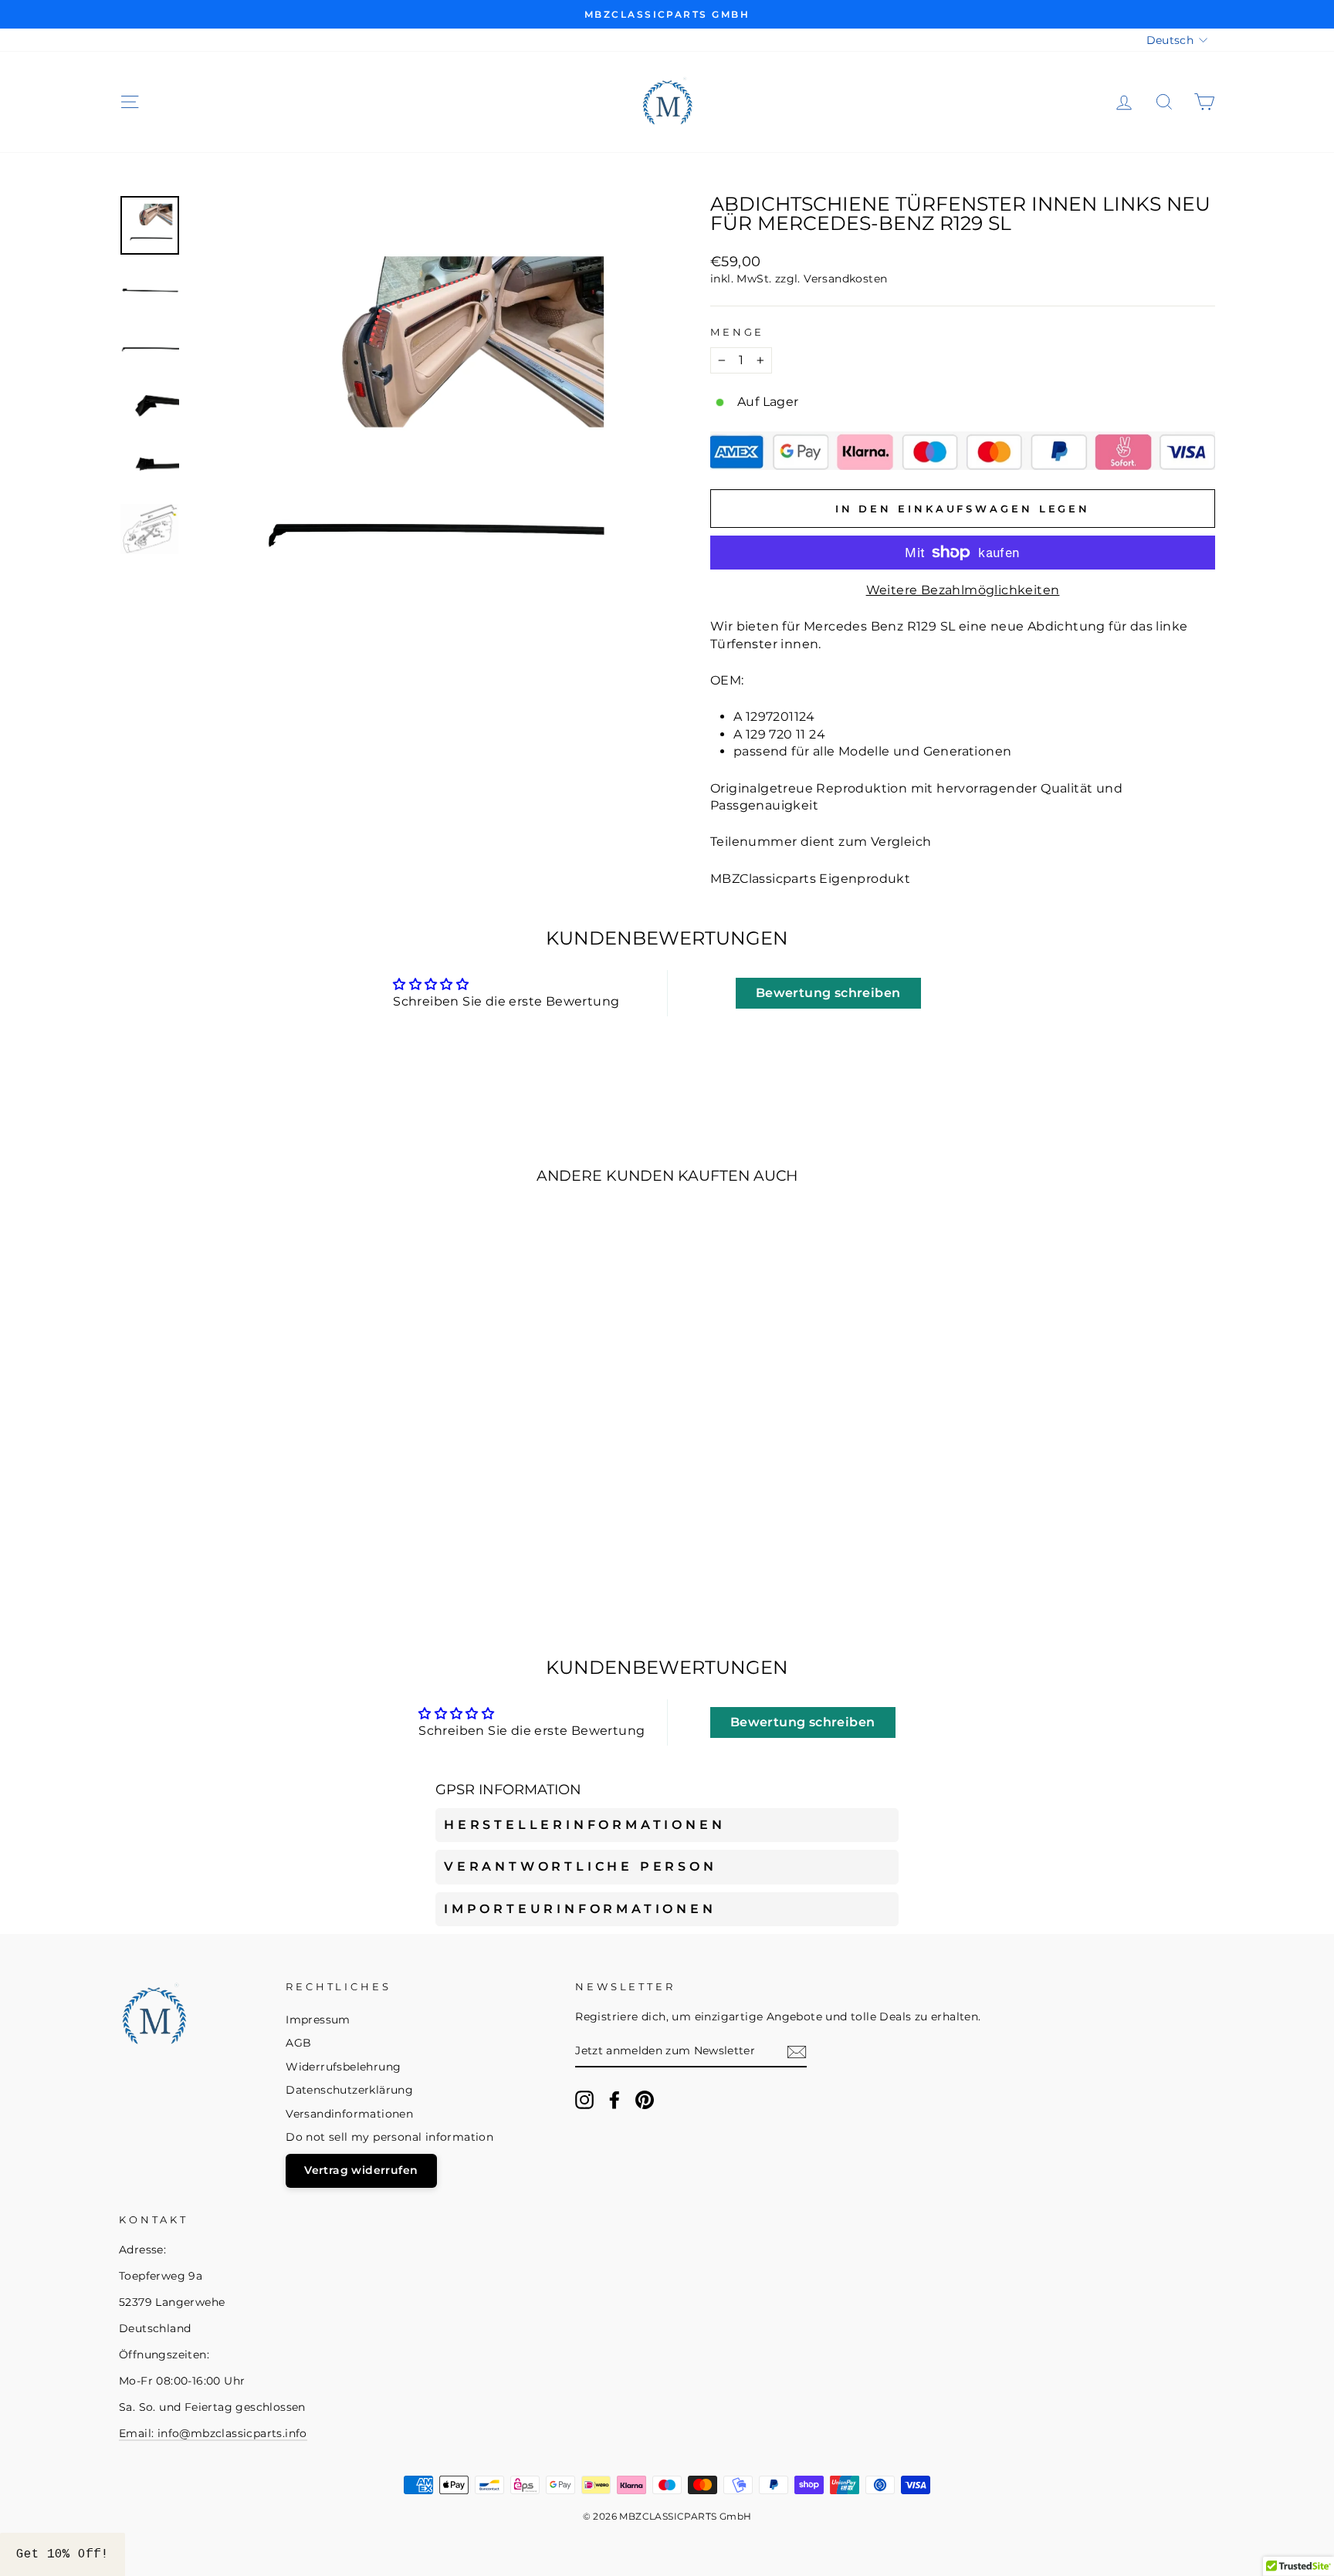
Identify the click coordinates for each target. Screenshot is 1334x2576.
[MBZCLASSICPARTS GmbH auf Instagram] (584, 2100)
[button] (63, 2554)
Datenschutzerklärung (349, 2090)
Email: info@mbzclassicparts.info (213, 2433)
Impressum (318, 2020)
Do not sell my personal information (389, 2137)
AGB (298, 2043)
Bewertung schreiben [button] (828, 993)
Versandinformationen (349, 2114)
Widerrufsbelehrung (343, 2067)
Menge (737, 332)
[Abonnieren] (797, 2052)
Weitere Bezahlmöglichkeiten (963, 590)
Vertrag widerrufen (361, 2170)
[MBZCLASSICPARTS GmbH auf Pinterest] (645, 2100)
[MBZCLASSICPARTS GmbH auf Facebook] (615, 2100)
